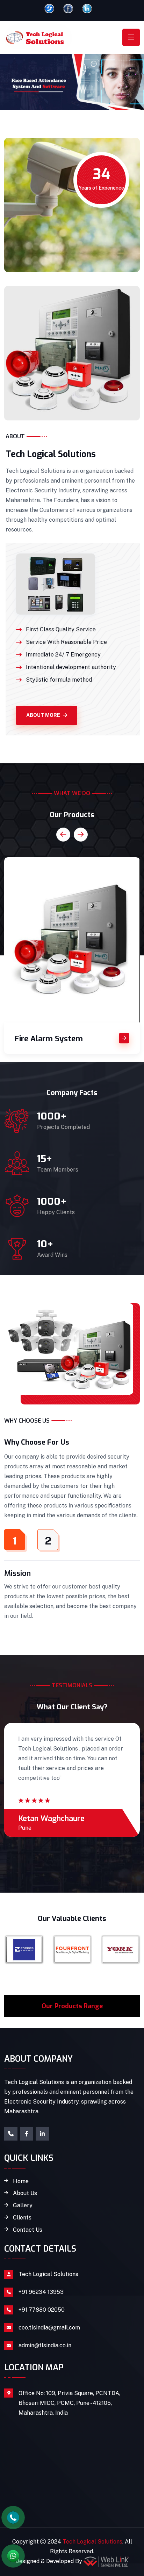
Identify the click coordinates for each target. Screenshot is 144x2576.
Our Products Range (72, 2006)
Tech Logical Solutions (48, 2274)
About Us (25, 2193)
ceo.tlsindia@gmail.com (49, 2328)
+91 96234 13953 (41, 2292)
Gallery (23, 2206)
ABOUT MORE (43, 715)
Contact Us (28, 2230)
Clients (22, 2218)
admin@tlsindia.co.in (45, 2345)
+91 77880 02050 (42, 2310)
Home (21, 2181)
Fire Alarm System (49, 1039)
